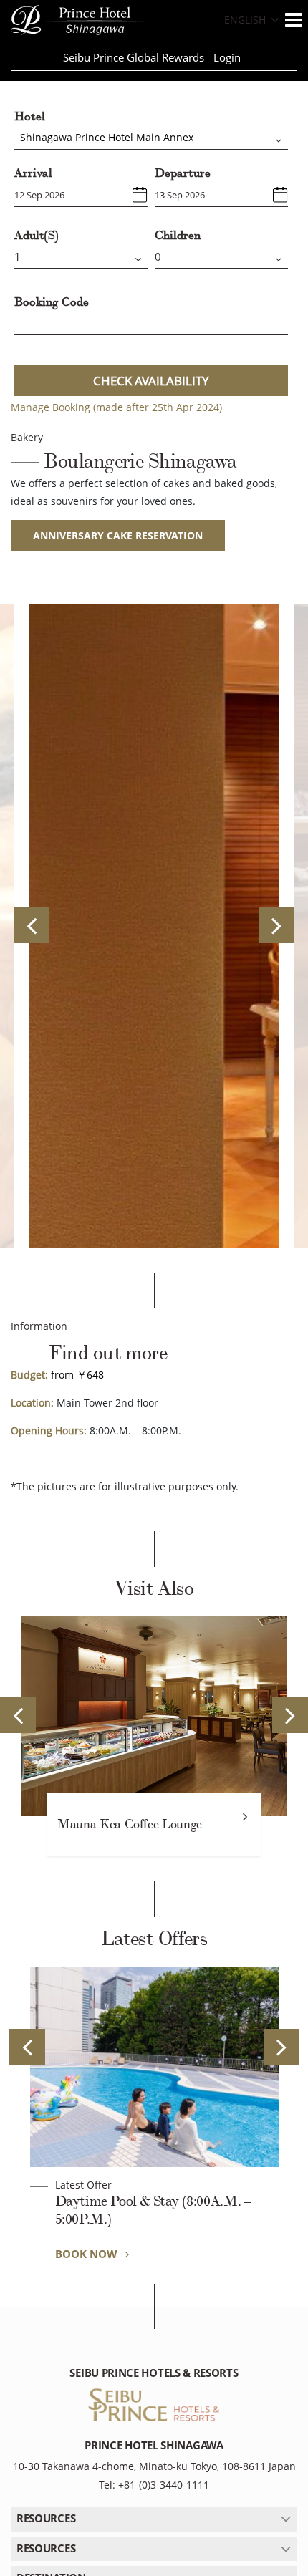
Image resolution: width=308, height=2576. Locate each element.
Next (276, 925)
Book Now (88, 2254)
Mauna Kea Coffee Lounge (130, 1824)
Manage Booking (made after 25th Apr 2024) (116, 407)
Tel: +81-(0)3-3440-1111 (154, 2485)
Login (227, 57)
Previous (32, 925)
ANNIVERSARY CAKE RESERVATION (118, 535)
